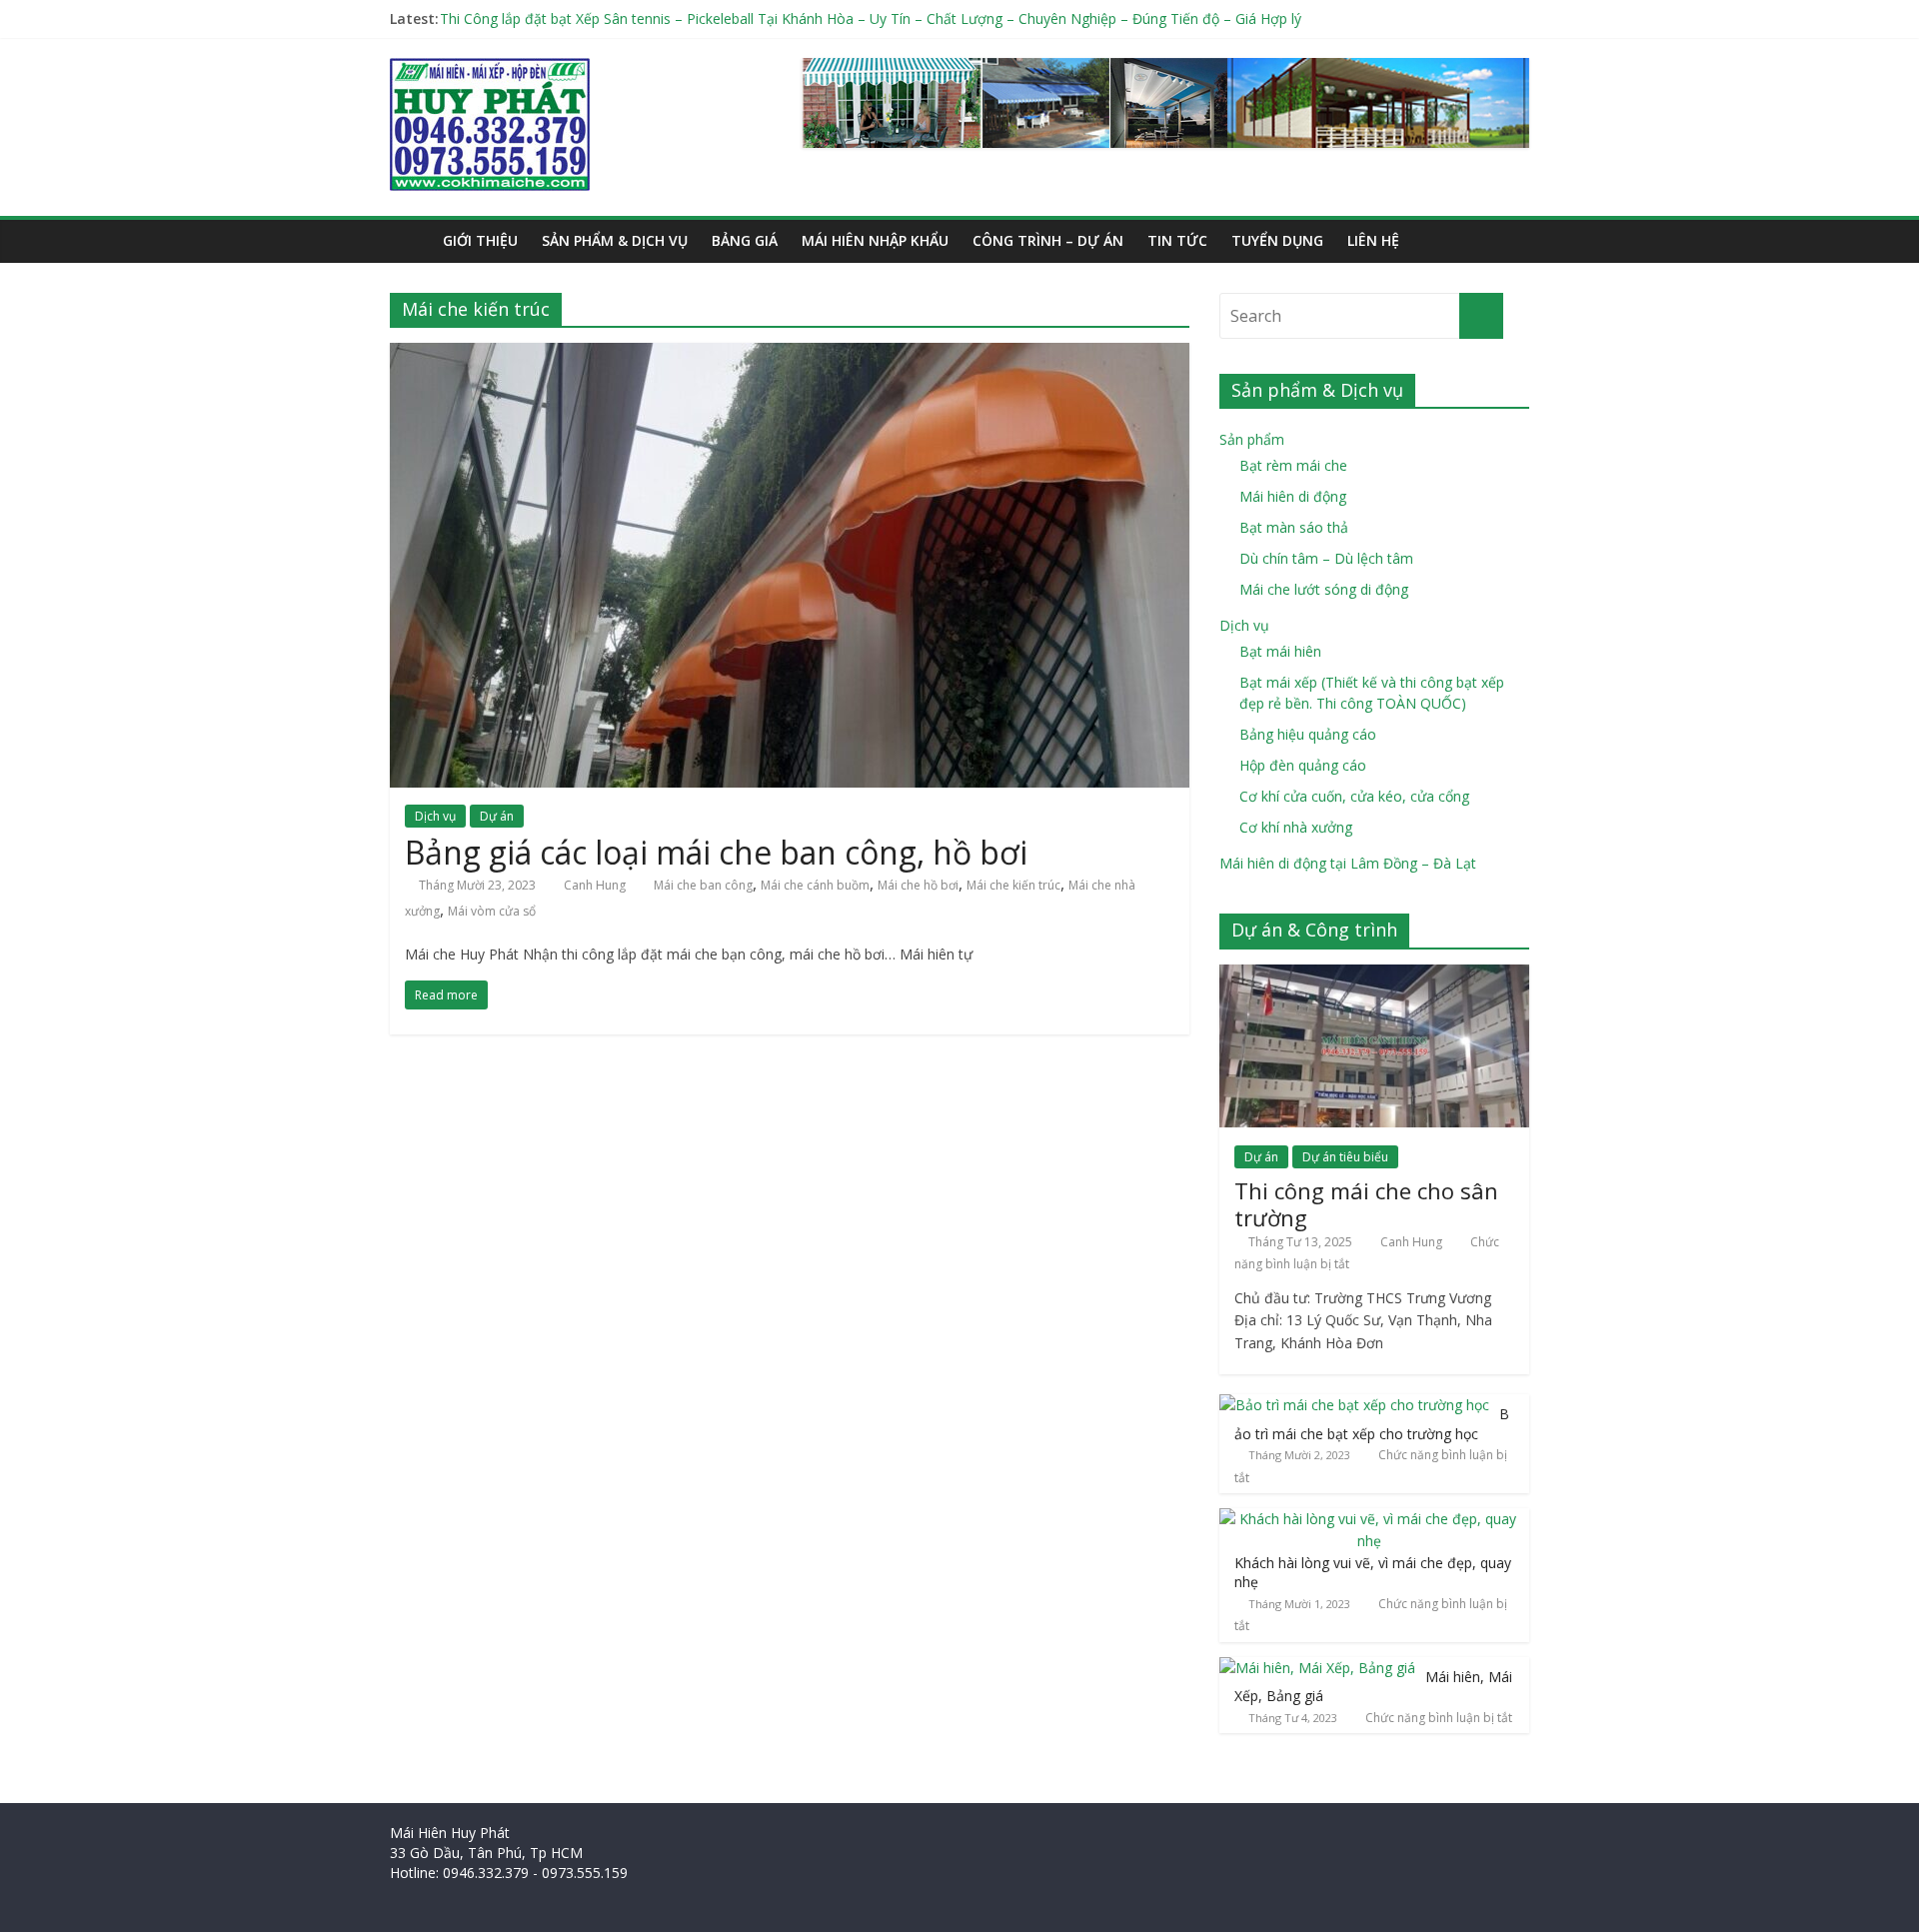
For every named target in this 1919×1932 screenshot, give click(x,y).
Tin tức (1177, 240)
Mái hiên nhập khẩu (875, 240)
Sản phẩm (1252, 439)
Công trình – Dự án (1048, 240)
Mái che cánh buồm (815, 885)
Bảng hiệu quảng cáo (1308, 734)
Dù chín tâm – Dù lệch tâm (1326, 558)
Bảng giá (745, 240)
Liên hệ (1373, 240)
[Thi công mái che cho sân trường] (1374, 975)
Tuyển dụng (1277, 240)
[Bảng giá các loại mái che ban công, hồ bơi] (790, 355)
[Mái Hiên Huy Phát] (490, 70)
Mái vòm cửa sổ (492, 911)
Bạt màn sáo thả (1294, 527)
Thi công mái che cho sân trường (1366, 1203)
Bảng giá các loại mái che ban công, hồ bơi (716, 852)
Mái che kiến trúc (1013, 885)
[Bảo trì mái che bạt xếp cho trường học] (1354, 1405)
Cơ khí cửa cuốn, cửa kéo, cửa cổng (1354, 796)
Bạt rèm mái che (1293, 465)
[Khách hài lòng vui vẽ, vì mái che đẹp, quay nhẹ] (1369, 1519)
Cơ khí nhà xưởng (1296, 827)
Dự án (497, 816)
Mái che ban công (703, 885)
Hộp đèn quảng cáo (1303, 765)
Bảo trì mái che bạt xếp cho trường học (1372, 1424)
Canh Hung (595, 885)
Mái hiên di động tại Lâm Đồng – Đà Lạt (1348, 863)
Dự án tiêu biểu (1345, 1157)
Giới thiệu (480, 240)
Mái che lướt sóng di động (1324, 589)
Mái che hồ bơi (918, 885)
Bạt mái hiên (1280, 651)
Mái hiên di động (1293, 496)
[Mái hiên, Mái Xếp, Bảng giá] (1317, 1668)
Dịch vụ (435, 816)
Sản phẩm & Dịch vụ (615, 240)
